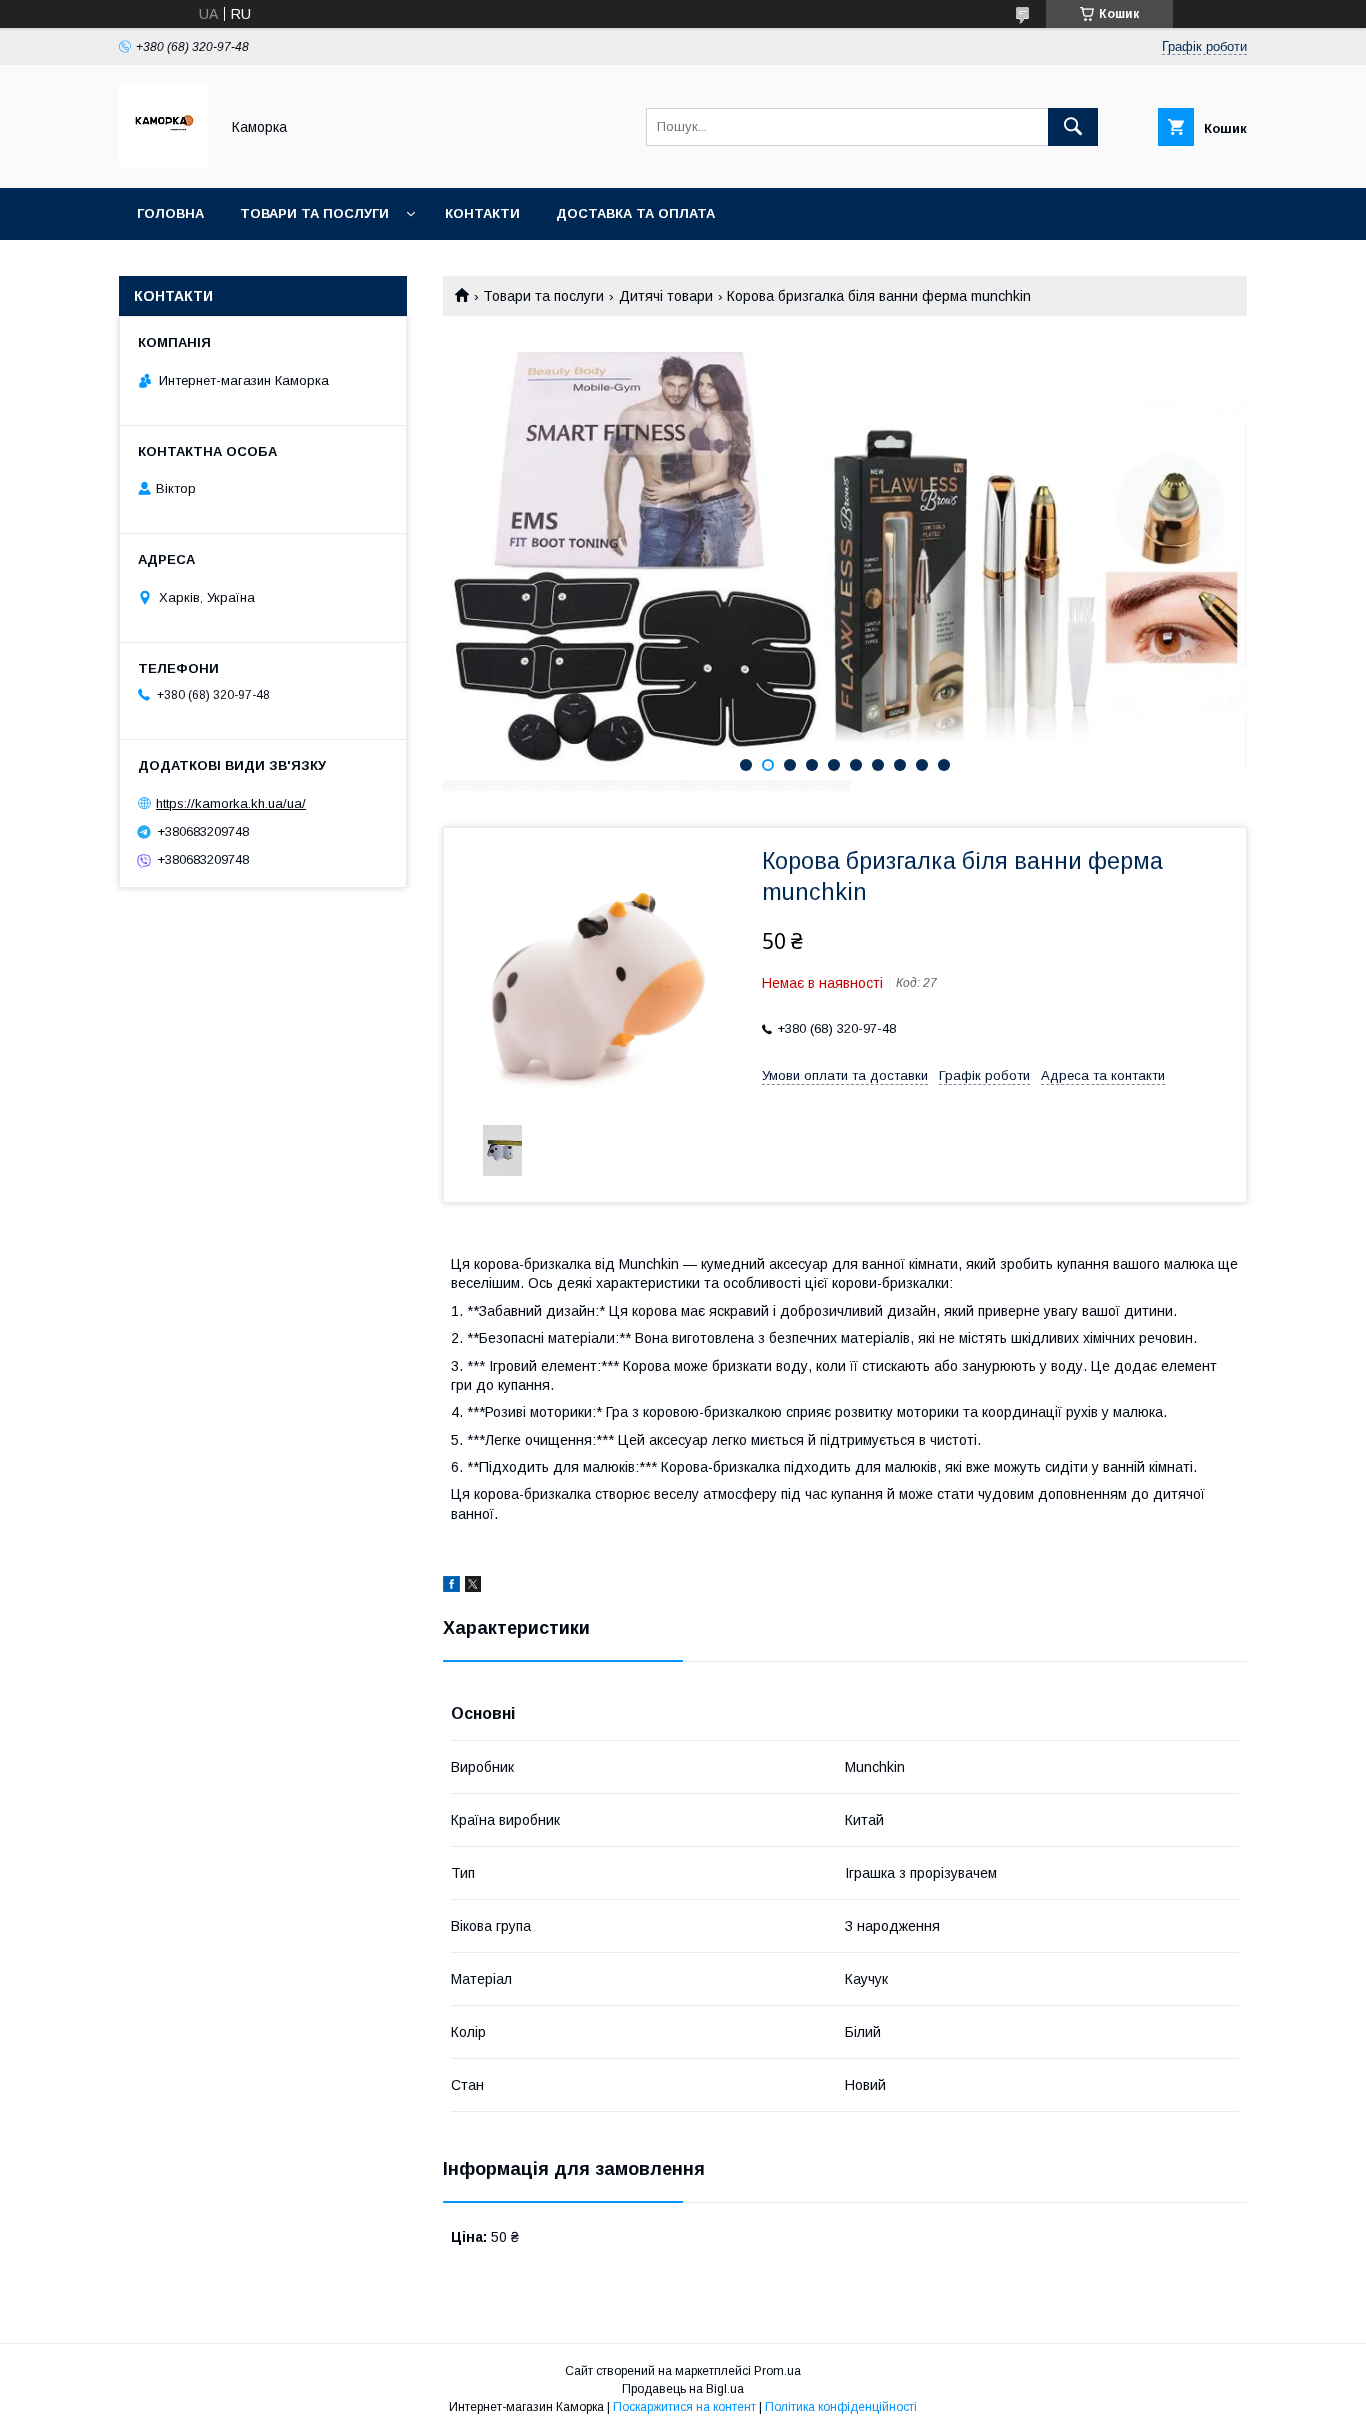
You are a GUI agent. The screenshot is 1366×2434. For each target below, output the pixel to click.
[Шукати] (1073, 127)
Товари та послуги (314, 213)
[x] (473, 1587)
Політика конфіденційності (841, 2407)
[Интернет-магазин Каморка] (163, 162)
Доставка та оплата (635, 213)
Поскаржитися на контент (684, 2407)
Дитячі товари (666, 296)
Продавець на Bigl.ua (683, 2389)
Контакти (482, 213)
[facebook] (451, 1587)
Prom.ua (777, 2371)
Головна (170, 213)
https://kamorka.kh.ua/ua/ (231, 803)
